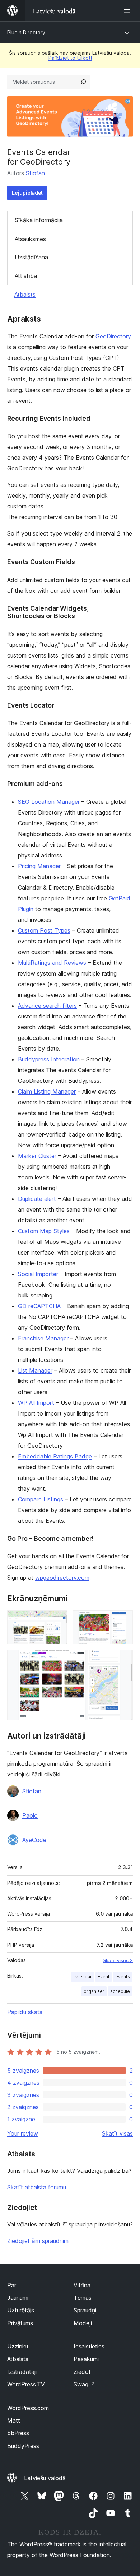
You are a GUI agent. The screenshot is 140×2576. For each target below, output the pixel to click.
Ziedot (82, 2372)
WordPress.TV (26, 2384)
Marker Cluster (37, 1156)
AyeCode (34, 1840)
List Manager (35, 1370)
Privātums (20, 2323)
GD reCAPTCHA (39, 1306)
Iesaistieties (89, 2346)
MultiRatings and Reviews (52, 963)
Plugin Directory (26, 32)
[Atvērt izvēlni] (129, 11)
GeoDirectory (113, 336)
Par (12, 2285)
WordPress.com (28, 2408)
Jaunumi (18, 2298)
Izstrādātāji (22, 2372)
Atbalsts (25, 294)
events (123, 1977)
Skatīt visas (117, 2133)
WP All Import (36, 1403)
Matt (14, 2420)
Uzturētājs (21, 2310)
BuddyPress (23, 2446)
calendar (83, 1977)
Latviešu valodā (45, 2478)
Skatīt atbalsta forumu (37, 2187)
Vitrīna (82, 2285)
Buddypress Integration (49, 1059)
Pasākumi (86, 2359)
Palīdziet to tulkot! (70, 58)
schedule (120, 1991)
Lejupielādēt (27, 193)
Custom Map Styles (44, 1231)
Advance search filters (47, 1006)
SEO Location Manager (49, 802)
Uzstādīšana (31, 257)
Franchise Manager (43, 1338)
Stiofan (35, 173)
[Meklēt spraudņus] (83, 82)
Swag (85, 2384)
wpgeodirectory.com (62, 1578)
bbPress (18, 2433)
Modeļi (83, 2323)
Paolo (30, 1815)
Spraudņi (85, 2310)
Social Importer (38, 1274)
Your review (23, 2133)
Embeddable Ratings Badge (55, 1456)
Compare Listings (41, 1499)
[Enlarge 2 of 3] (123, 1620)
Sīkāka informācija (39, 220)
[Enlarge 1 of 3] (57, 1620)
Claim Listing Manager (47, 1091)
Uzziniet (18, 2346)
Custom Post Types (44, 930)
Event (104, 1977)
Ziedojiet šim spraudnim (38, 2241)
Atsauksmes (30, 239)
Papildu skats (25, 2012)
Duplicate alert (37, 1199)
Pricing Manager (39, 866)
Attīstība (26, 276)
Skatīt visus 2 (118, 1960)
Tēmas (83, 2298)
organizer (94, 1991)
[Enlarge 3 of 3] (123, 1660)
